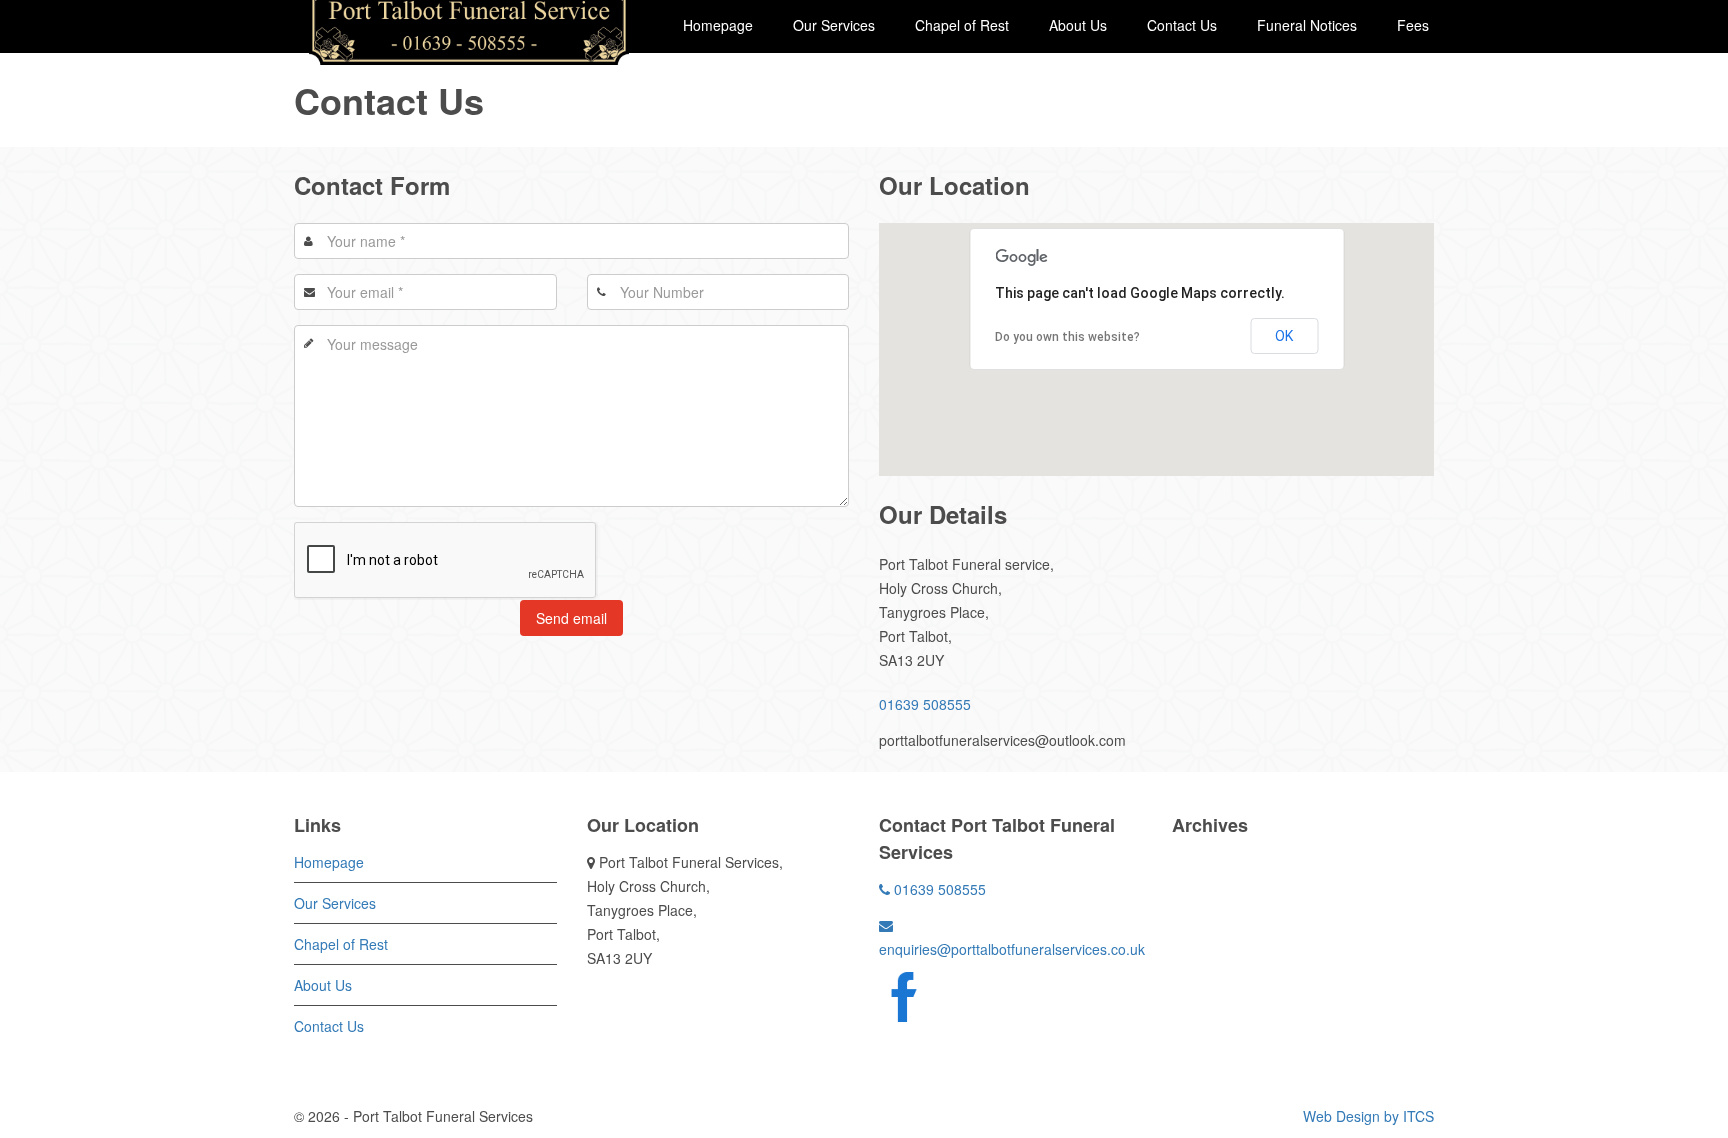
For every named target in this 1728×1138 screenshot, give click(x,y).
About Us (1078, 25)
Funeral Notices (1307, 25)
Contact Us (1182, 25)
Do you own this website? (1067, 337)
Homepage (718, 25)
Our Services (834, 25)
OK (1284, 336)
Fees (1413, 25)
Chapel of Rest (962, 25)
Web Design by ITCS (1368, 1116)
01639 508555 (925, 704)
